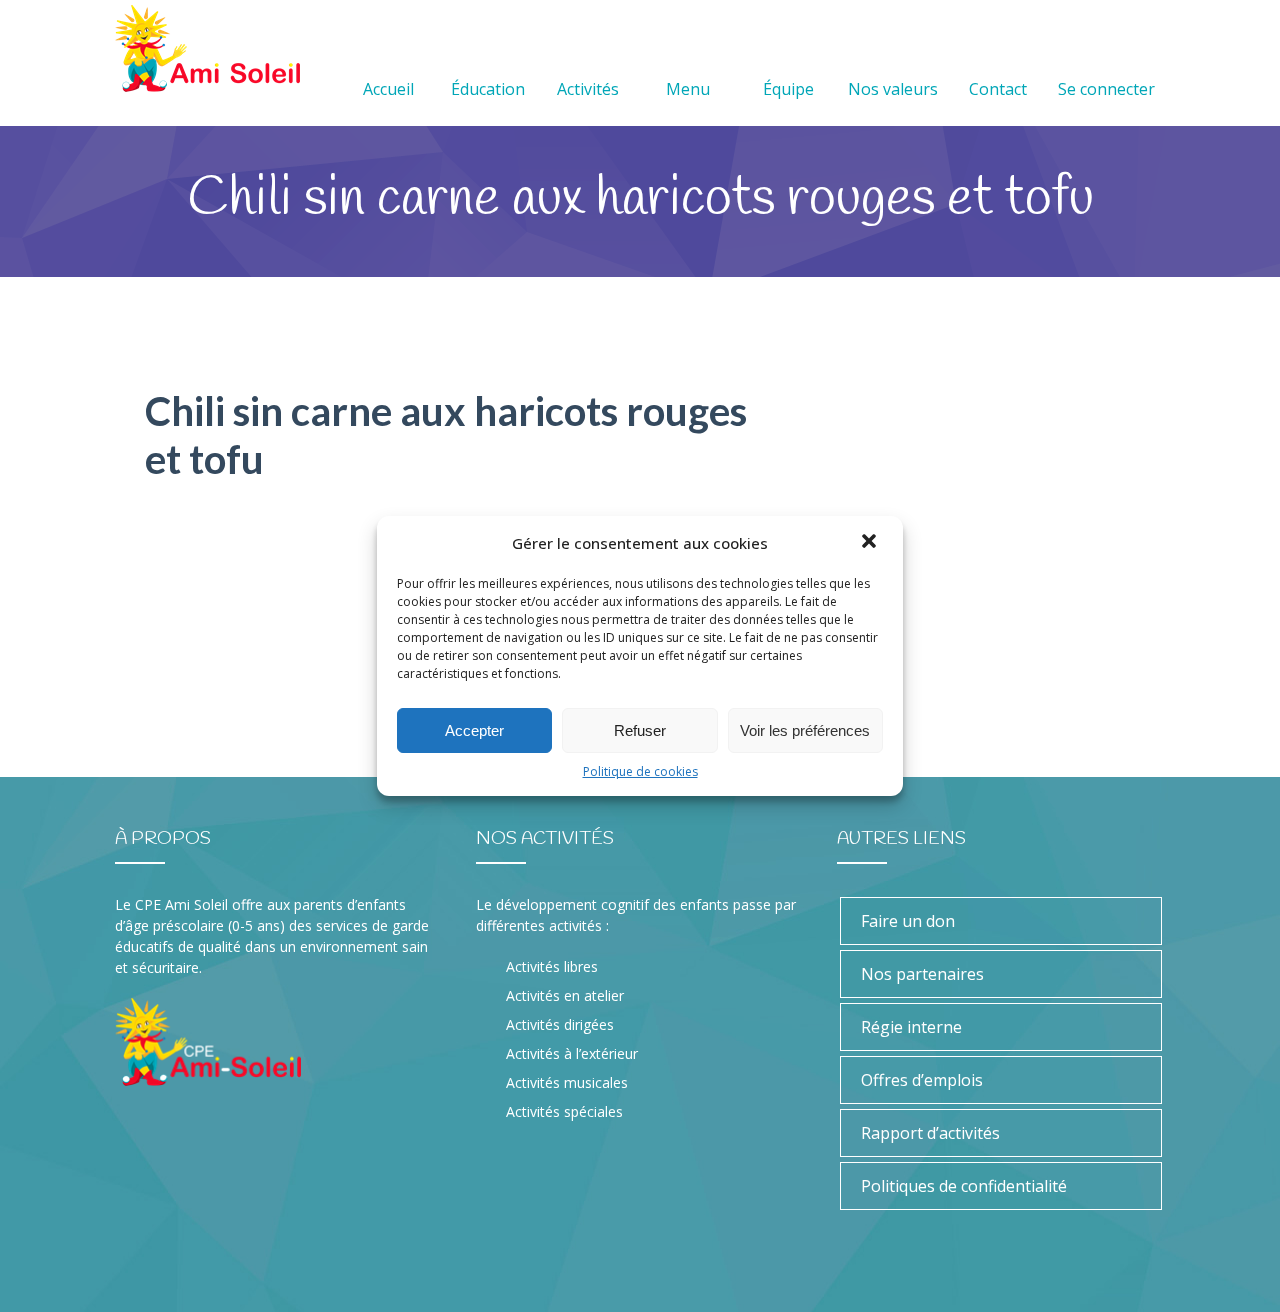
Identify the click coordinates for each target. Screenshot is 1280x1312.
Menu (688, 89)
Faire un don (908, 921)
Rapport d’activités (930, 1133)
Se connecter (1106, 89)
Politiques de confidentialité (964, 1186)
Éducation (488, 89)
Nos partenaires (922, 974)
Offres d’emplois (922, 1080)
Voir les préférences (805, 730)
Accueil (388, 89)
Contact (998, 89)
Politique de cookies (640, 771)
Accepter (474, 730)
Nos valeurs (893, 89)
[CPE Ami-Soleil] (207, 48)
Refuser (640, 730)
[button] (871, 543)
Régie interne (911, 1027)
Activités (588, 89)
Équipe (788, 89)
